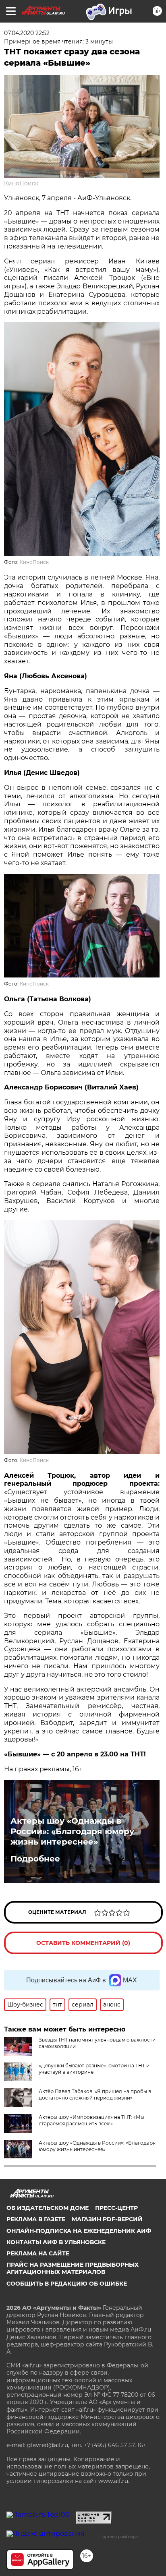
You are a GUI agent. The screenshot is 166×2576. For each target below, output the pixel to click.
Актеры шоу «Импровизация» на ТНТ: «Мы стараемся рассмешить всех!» (91, 2120)
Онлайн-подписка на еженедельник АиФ (79, 2231)
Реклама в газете (36, 2219)
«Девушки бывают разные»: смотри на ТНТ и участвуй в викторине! (94, 2069)
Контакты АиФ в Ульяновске (56, 2242)
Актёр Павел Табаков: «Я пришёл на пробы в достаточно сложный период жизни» (95, 2095)
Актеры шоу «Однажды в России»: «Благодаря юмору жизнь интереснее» (72, 1831)
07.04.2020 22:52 (27, 33)
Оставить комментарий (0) (83, 1943)
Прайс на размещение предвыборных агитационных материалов (73, 2268)
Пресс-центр (116, 2208)
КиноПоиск (21, 183)
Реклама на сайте (38, 2253)
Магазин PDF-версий (107, 2219)
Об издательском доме (48, 2208)
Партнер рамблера (119, 2537)
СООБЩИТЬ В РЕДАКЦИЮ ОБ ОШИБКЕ (67, 2284)
